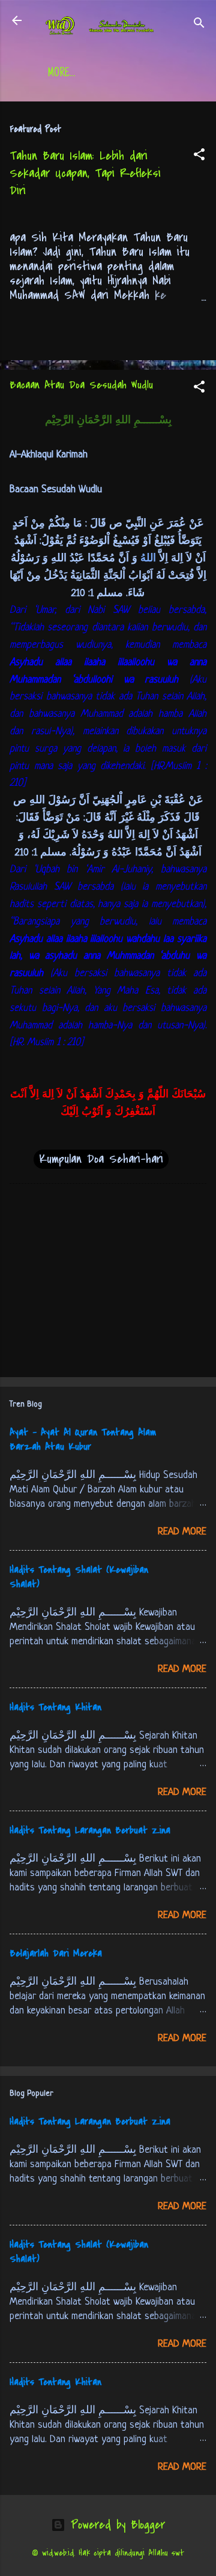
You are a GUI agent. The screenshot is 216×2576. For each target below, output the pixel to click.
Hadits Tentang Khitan (55, 1707)
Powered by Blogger (115, 2525)
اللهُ (147, 559)
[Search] (199, 24)
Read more (182, 1532)
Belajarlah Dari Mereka (56, 1953)
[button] (199, 156)
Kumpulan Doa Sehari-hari (101, 1159)
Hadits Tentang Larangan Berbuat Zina (90, 1830)
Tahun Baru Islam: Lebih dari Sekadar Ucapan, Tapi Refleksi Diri (85, 173)
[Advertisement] (108, 1283)
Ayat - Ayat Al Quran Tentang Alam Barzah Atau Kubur (83, 1440)
